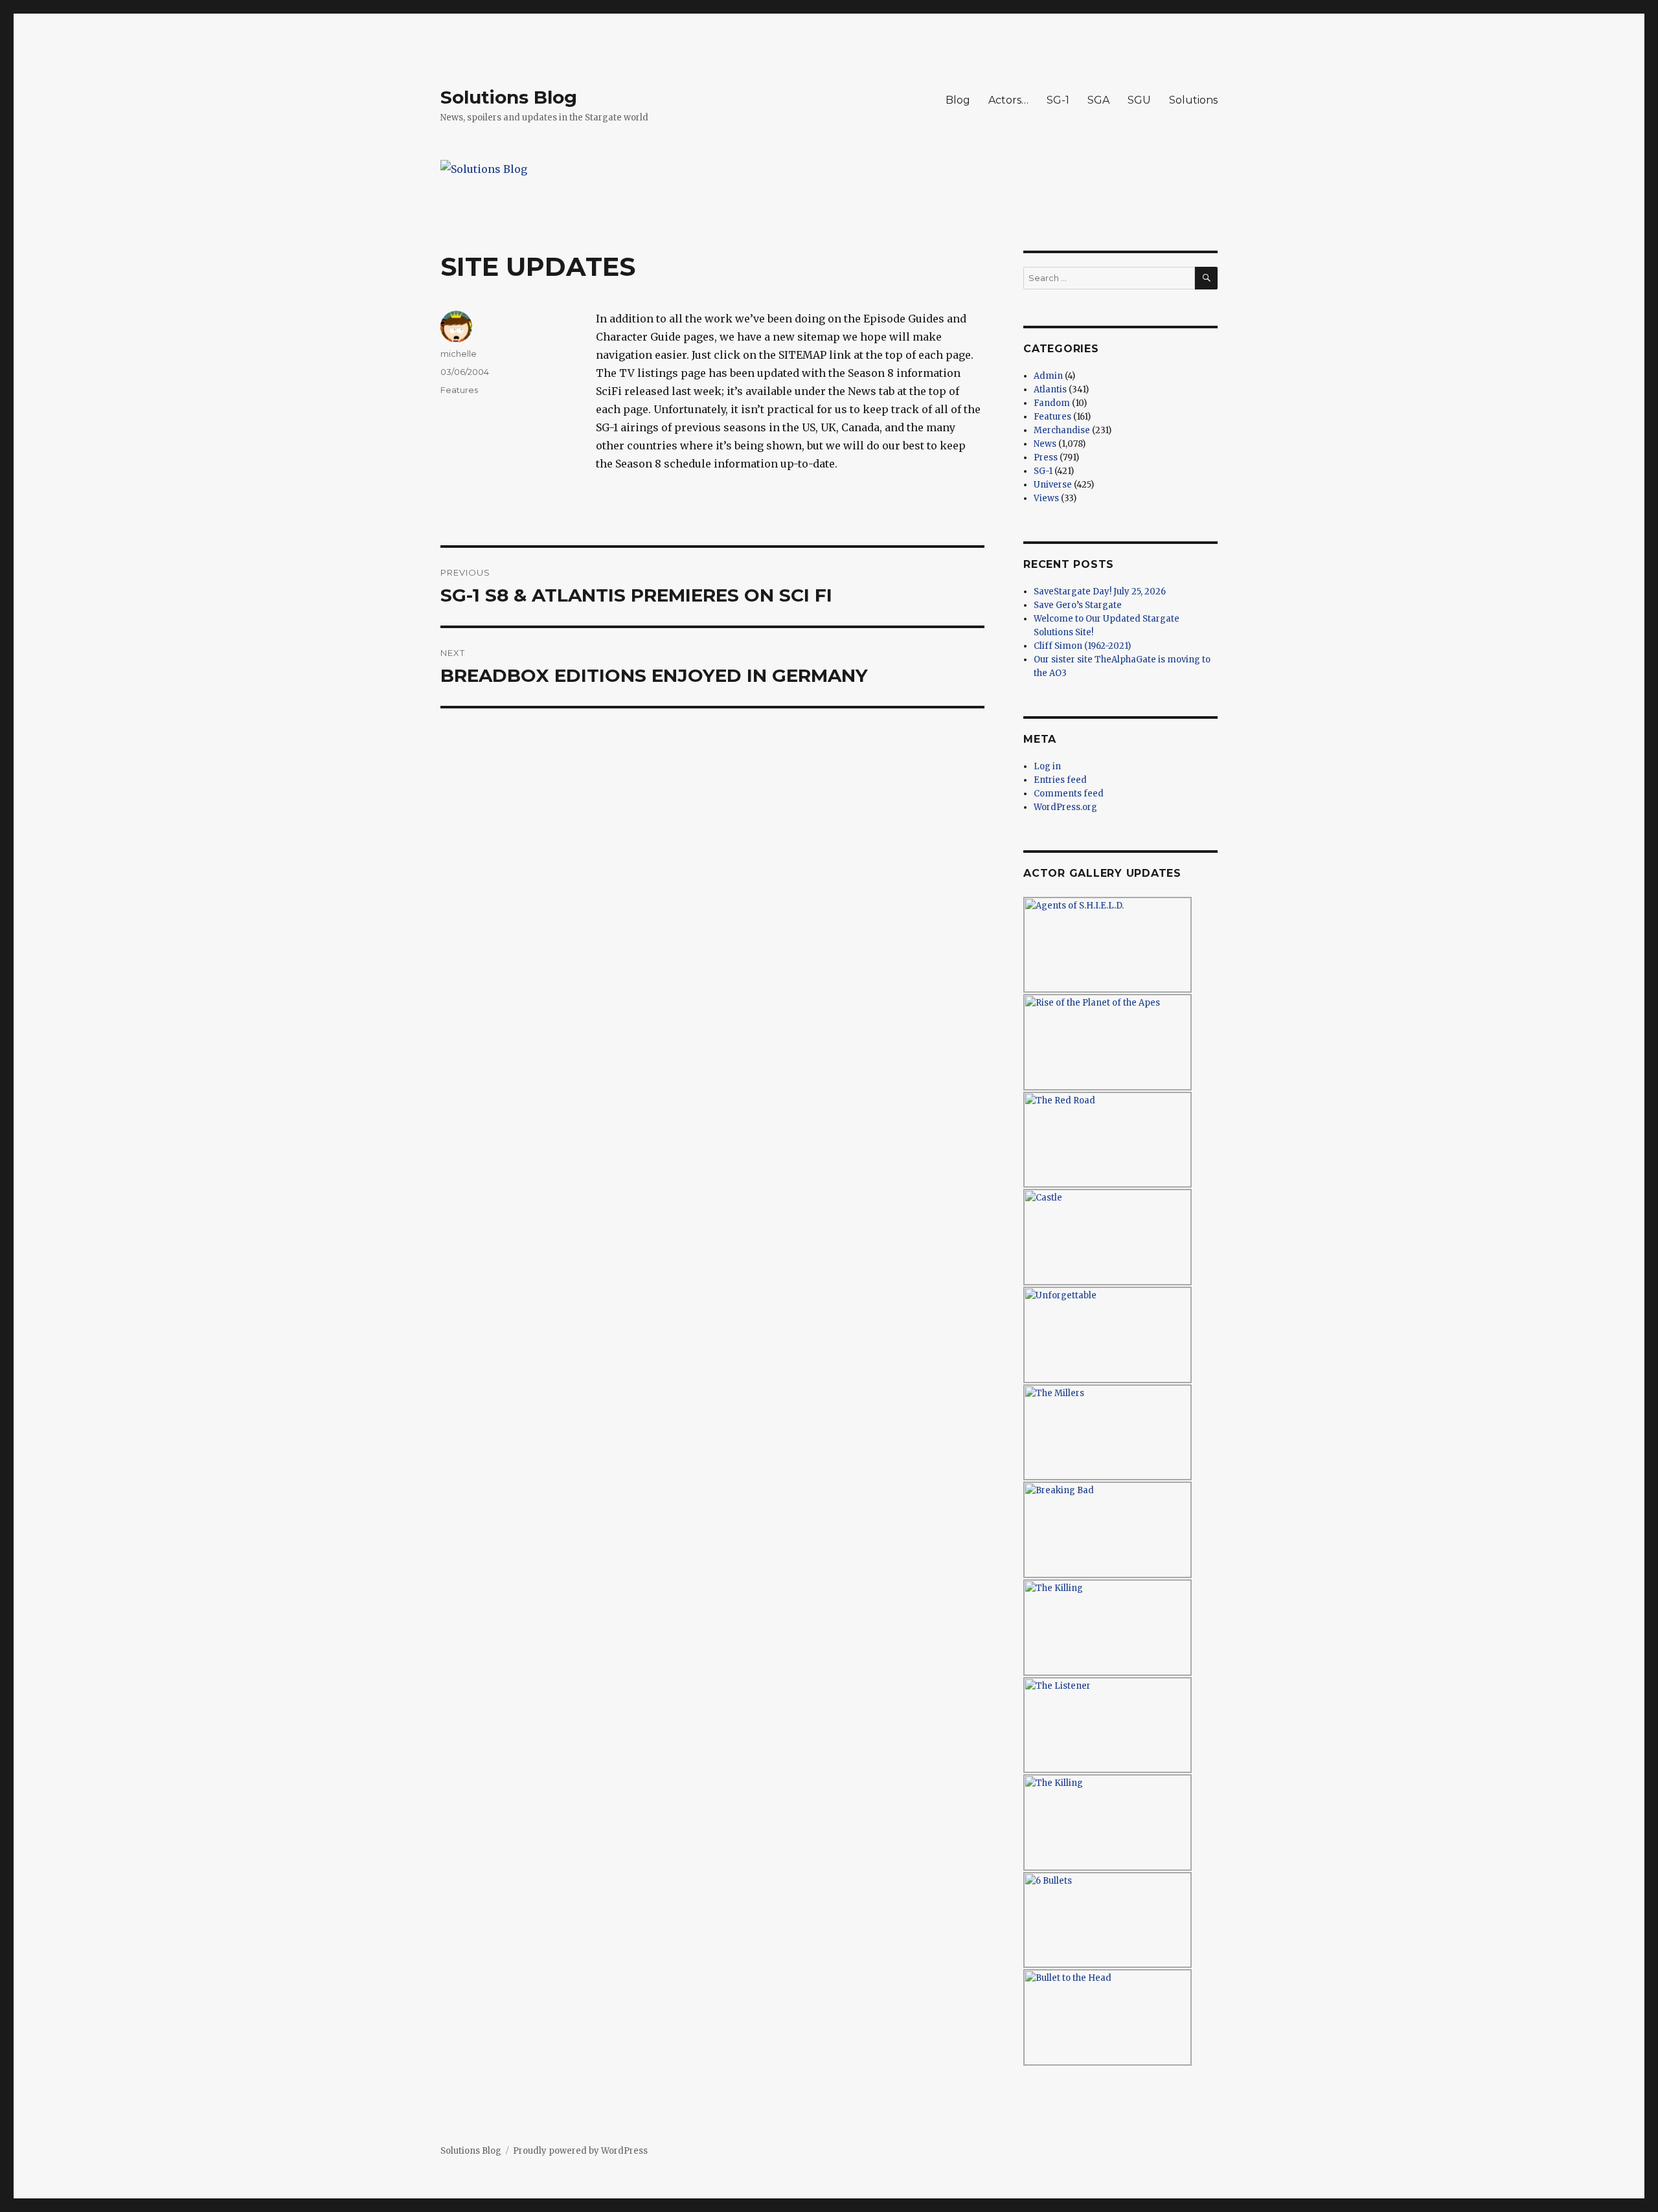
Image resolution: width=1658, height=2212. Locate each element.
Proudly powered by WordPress (580, 2151)
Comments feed (1069, 794)
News (1045, 444)
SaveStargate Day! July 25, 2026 (1100, 592)
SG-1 (1058, 100)
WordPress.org (1065, 807)
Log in (1047, 766)
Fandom (1052, 403)
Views (1046, 498)
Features (459, 390)
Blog (958, 100)
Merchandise (1062, 430)
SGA (1098, 100)
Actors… (1008, 100)
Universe (1053, 485)
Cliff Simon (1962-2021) (1082, 646)
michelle (459, 354)
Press (1046, 457)
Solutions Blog (509, 97)
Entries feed (1060, 780)
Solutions (1193, 100)
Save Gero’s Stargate (1078, 605)
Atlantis (1050, 389)
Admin (1048, 376)
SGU (1139, 100)
